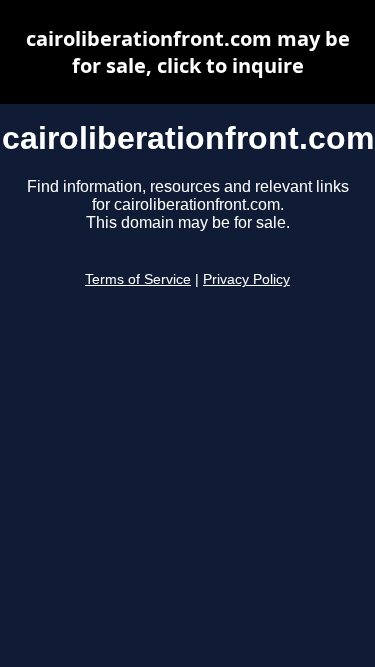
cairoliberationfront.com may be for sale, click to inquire (188, 52)
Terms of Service (138, 279)
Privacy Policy (246, 279)
